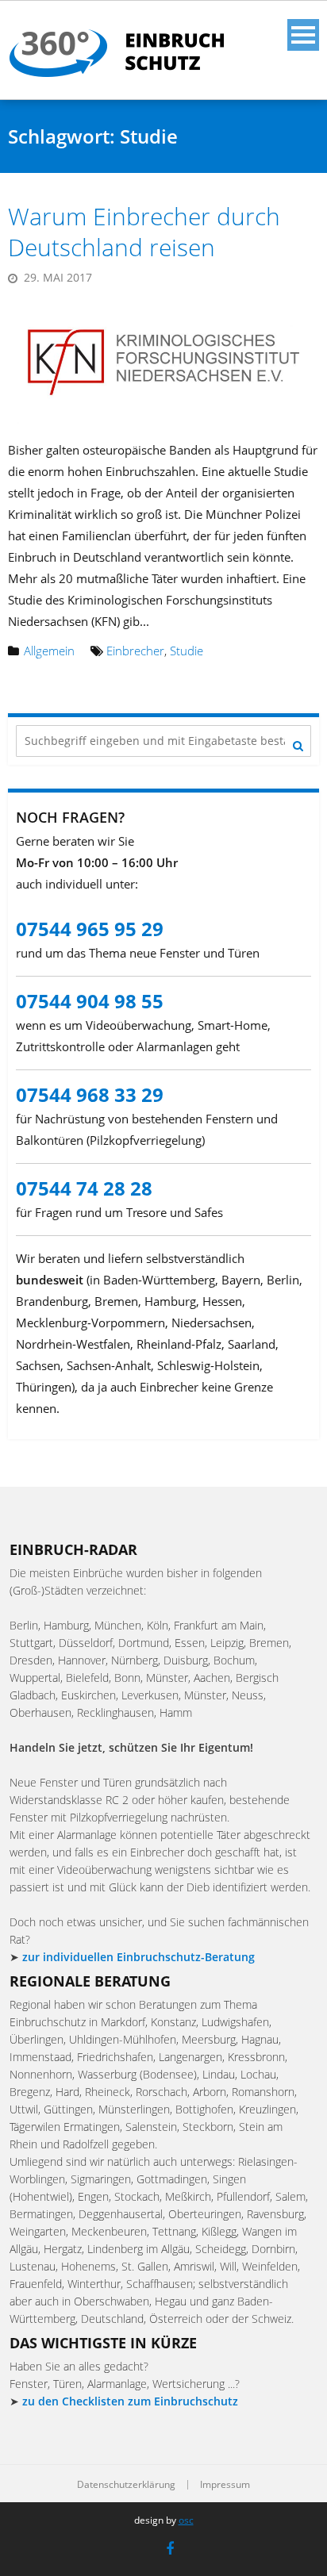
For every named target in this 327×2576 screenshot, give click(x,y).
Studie (187, 651)
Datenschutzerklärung (126, 2485)
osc (186, 2520)
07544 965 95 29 (90, 929)
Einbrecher (135, 651)
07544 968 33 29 (90, 1094)
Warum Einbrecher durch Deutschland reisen (144, 232)
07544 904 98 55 (90, 1001)
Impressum (225, 2485)
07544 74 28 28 (84, 1188)
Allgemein (49, 651)
